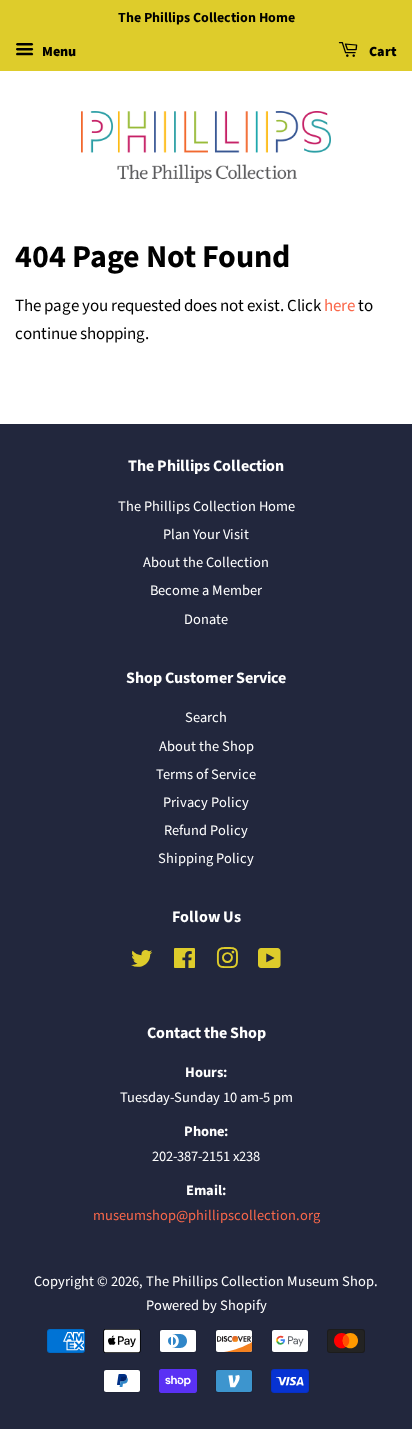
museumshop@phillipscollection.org (206, 1215)
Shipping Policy (206, 858)
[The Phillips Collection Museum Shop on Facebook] (184, 962)
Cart (381, 52)
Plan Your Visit (206, 534)
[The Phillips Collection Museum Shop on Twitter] (142, 962)
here (339, 306)
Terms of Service (206, 774)
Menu (57, 52)
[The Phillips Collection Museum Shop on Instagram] (227, 962)
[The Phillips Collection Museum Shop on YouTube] (269, 962)
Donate (206, 619)
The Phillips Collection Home (206, 506)
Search (206, 717)
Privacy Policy (206, 802)
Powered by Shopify (206, 1305)
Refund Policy (206, 830)
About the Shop (206, 746)
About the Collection (206, 562)
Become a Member (206, 590)
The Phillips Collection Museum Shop (260, 1281)
